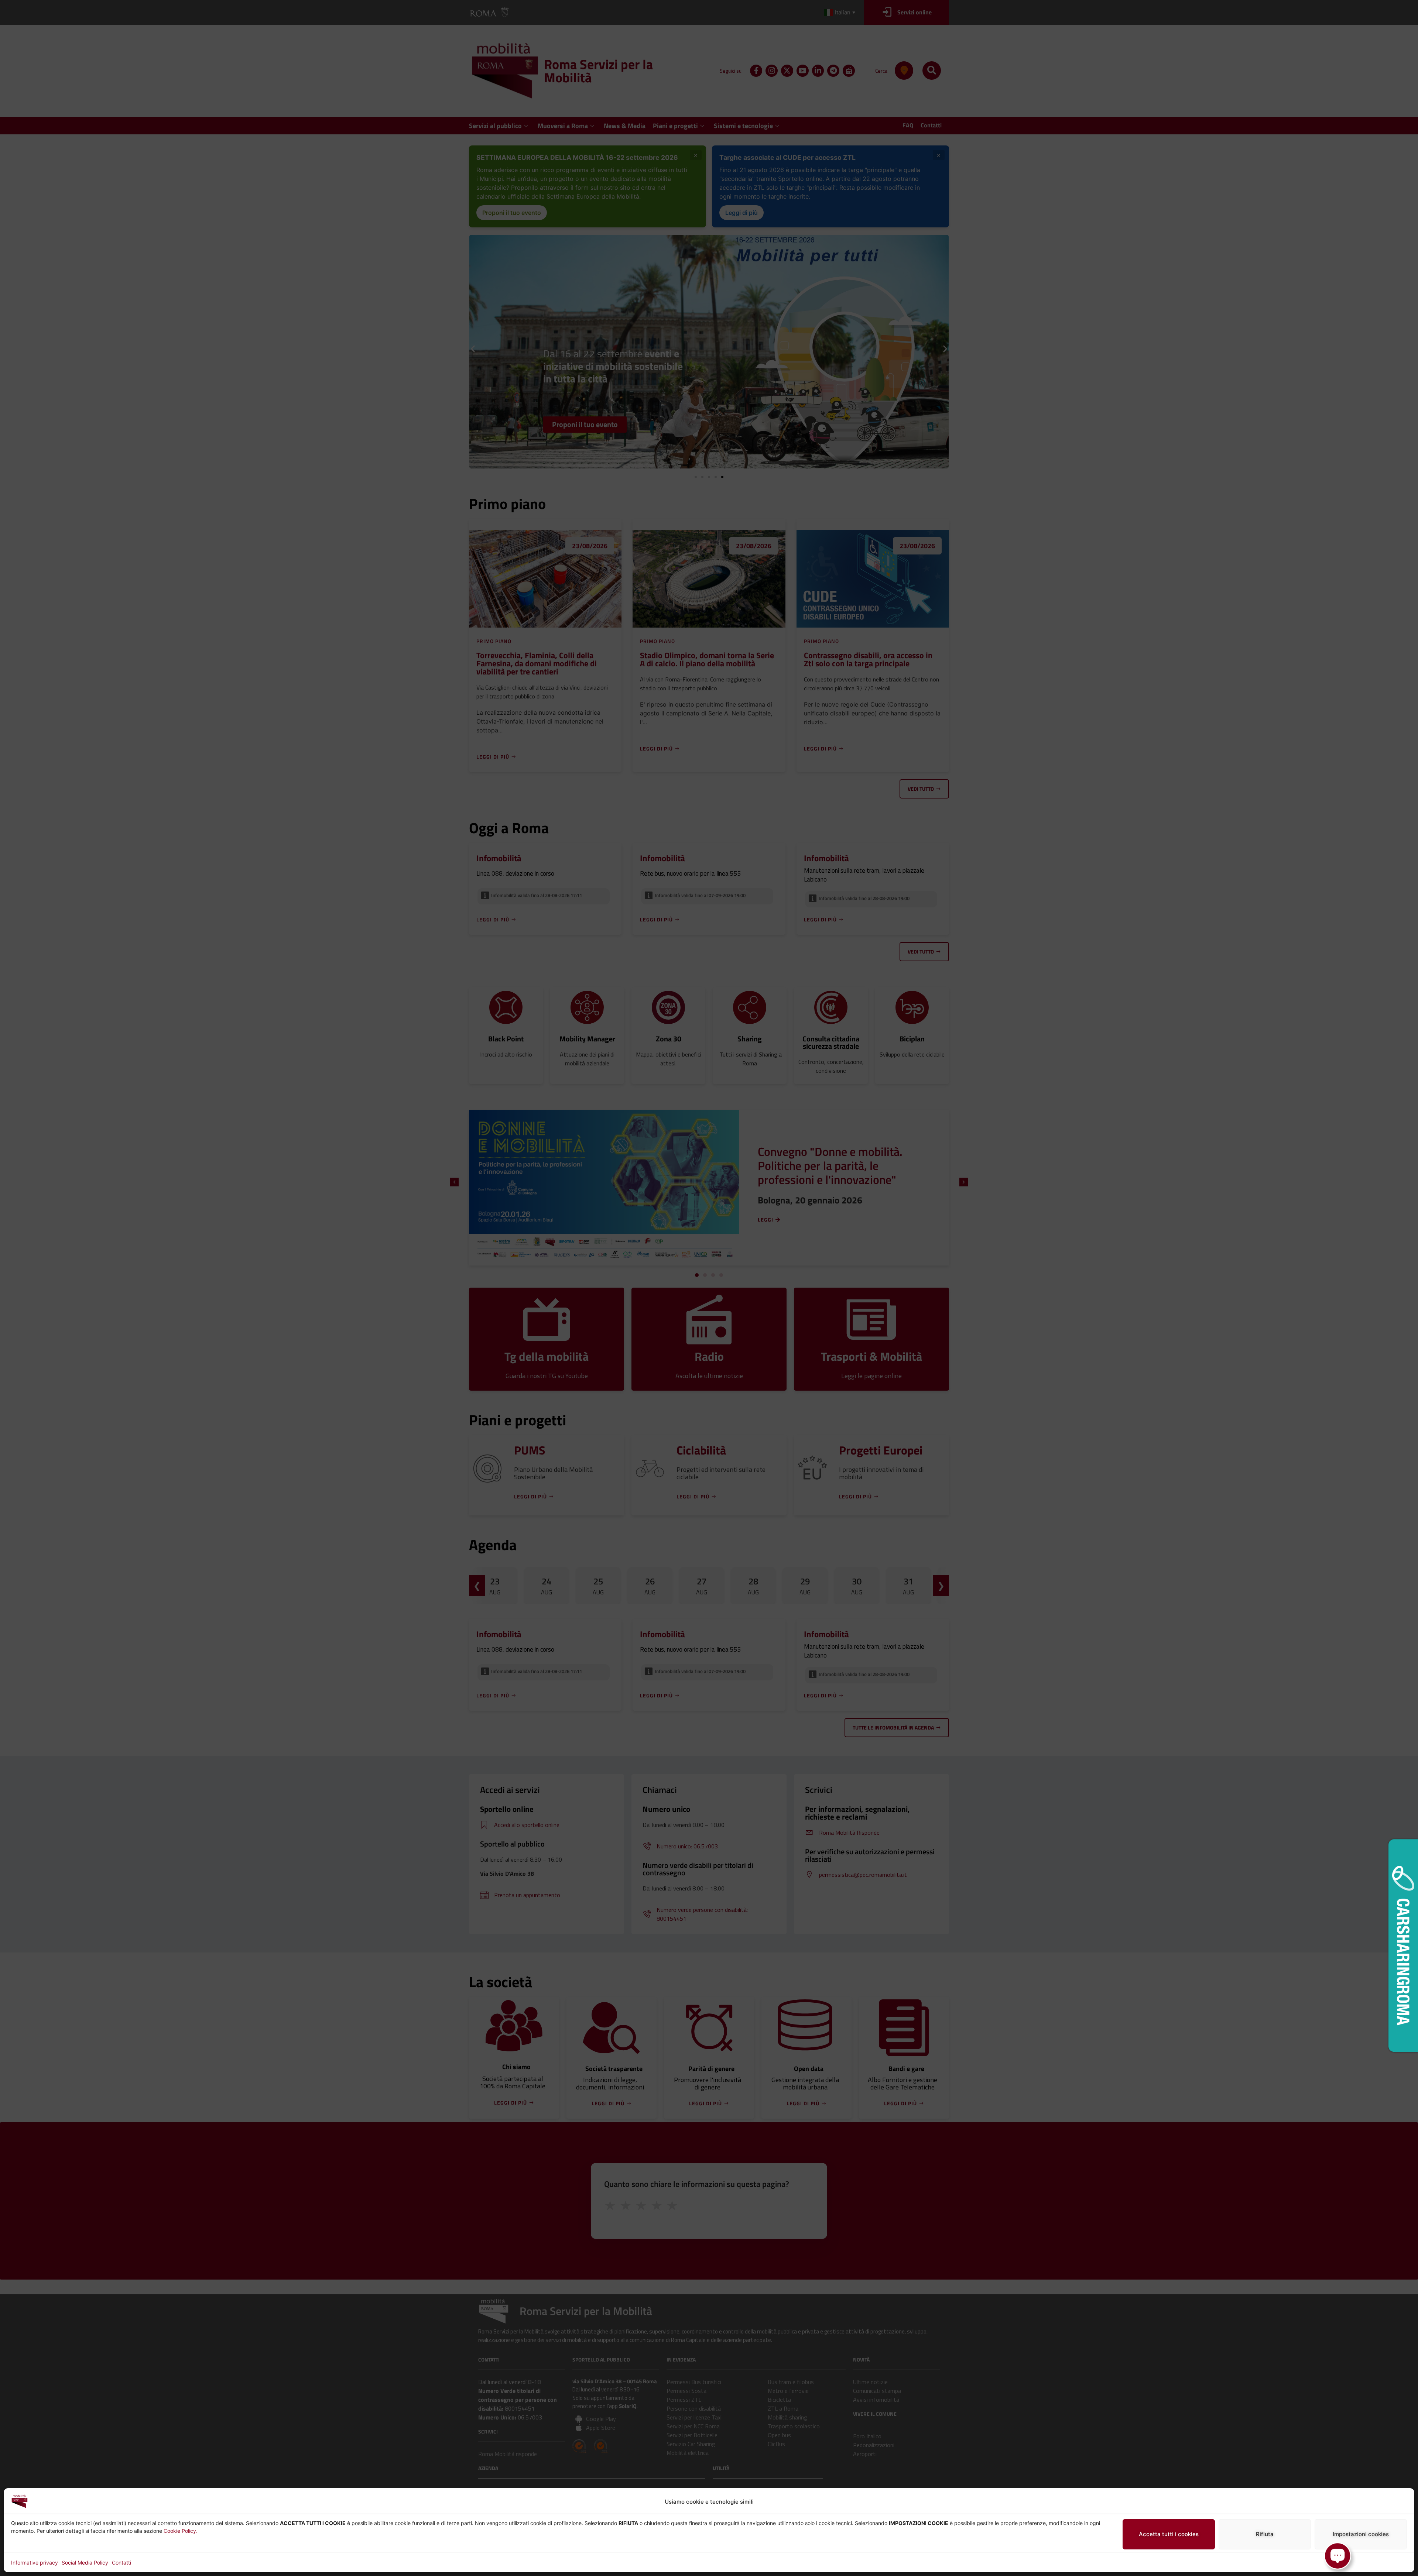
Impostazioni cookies (1361, 2534)
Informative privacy (35, 2563)
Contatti (121, 2563)
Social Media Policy (85, 2563)
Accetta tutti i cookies (1169, 2534)
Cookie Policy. (181, 2531)
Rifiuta (1265, 2534)
